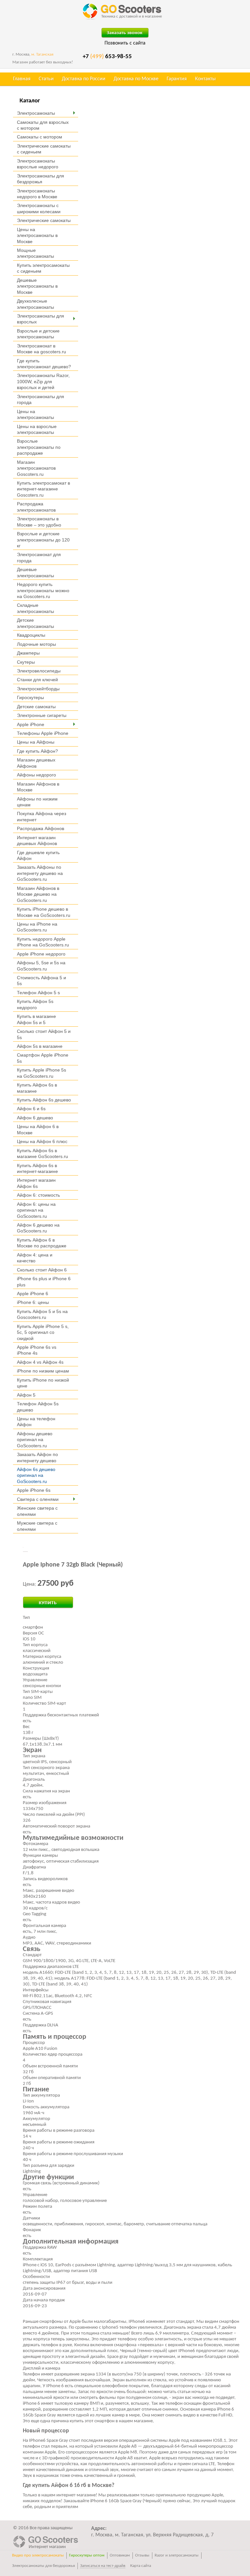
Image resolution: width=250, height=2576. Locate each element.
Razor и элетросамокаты (177, 2555)
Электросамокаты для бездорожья (43, 2566)
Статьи (46, 79)
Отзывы (142, 2555)
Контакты (205, 79)
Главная (22, 79)
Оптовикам (120, 2555)
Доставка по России (84, 79)
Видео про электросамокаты (38, 2555)
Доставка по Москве (136, 79)
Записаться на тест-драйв (103, 2566)
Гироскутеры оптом (87, 2555)
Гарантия (177, 79)
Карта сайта (141, 2566)
